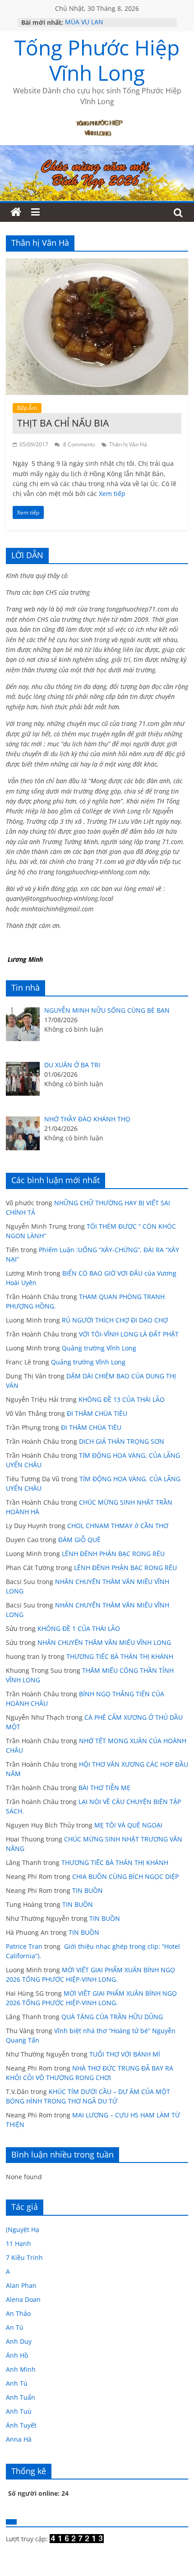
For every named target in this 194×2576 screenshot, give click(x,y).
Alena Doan (23, 2299)
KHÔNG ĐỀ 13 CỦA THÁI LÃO (122, 1399)
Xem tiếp (112, 494)
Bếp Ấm (27, 408)
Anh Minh (21, 2369)
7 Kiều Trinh (24, 2257)
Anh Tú (17, 2383)
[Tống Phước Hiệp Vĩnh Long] (16, 212)
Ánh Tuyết (21, 2425)
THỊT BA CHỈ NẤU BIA (63, 423)
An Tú (15, 2327)
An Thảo (18, 2313)
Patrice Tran (24, 1946)
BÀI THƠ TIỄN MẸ (104, 1788)
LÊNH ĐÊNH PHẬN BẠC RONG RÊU (115, 1554)
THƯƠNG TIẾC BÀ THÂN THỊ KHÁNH (120, 1656)
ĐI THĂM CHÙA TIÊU (97, 1413)
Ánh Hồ (17, 2355)
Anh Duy (19, 2341)
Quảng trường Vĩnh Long (99, 1348)
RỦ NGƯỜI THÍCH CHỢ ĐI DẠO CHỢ (115, 1320)
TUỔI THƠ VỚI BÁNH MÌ (125, 2054)
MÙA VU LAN (84, 22)
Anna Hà (19, 2439)
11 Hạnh (18, 2243)
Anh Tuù (19, 2411)
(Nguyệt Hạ (23, 2229)
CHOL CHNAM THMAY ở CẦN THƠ (118, 1526)
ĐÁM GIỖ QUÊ (79, 1540)
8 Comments (79, 444)
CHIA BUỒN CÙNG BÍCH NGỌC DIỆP (125, 1876)
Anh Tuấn (21, 2397)
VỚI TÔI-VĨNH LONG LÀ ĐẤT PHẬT (129, 1334)
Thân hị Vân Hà (128, 444)
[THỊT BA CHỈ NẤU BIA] (97, 264)
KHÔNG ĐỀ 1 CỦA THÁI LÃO (79, 1628)
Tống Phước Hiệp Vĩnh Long (97, 60)
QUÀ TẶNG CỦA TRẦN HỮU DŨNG (112, 2017)
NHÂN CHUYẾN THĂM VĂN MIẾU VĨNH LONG (104, 1642)
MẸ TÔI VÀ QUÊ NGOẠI (128, 1825)
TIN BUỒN (88, 1890)
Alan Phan (21, 2285)
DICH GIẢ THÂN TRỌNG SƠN (122, 1441)
